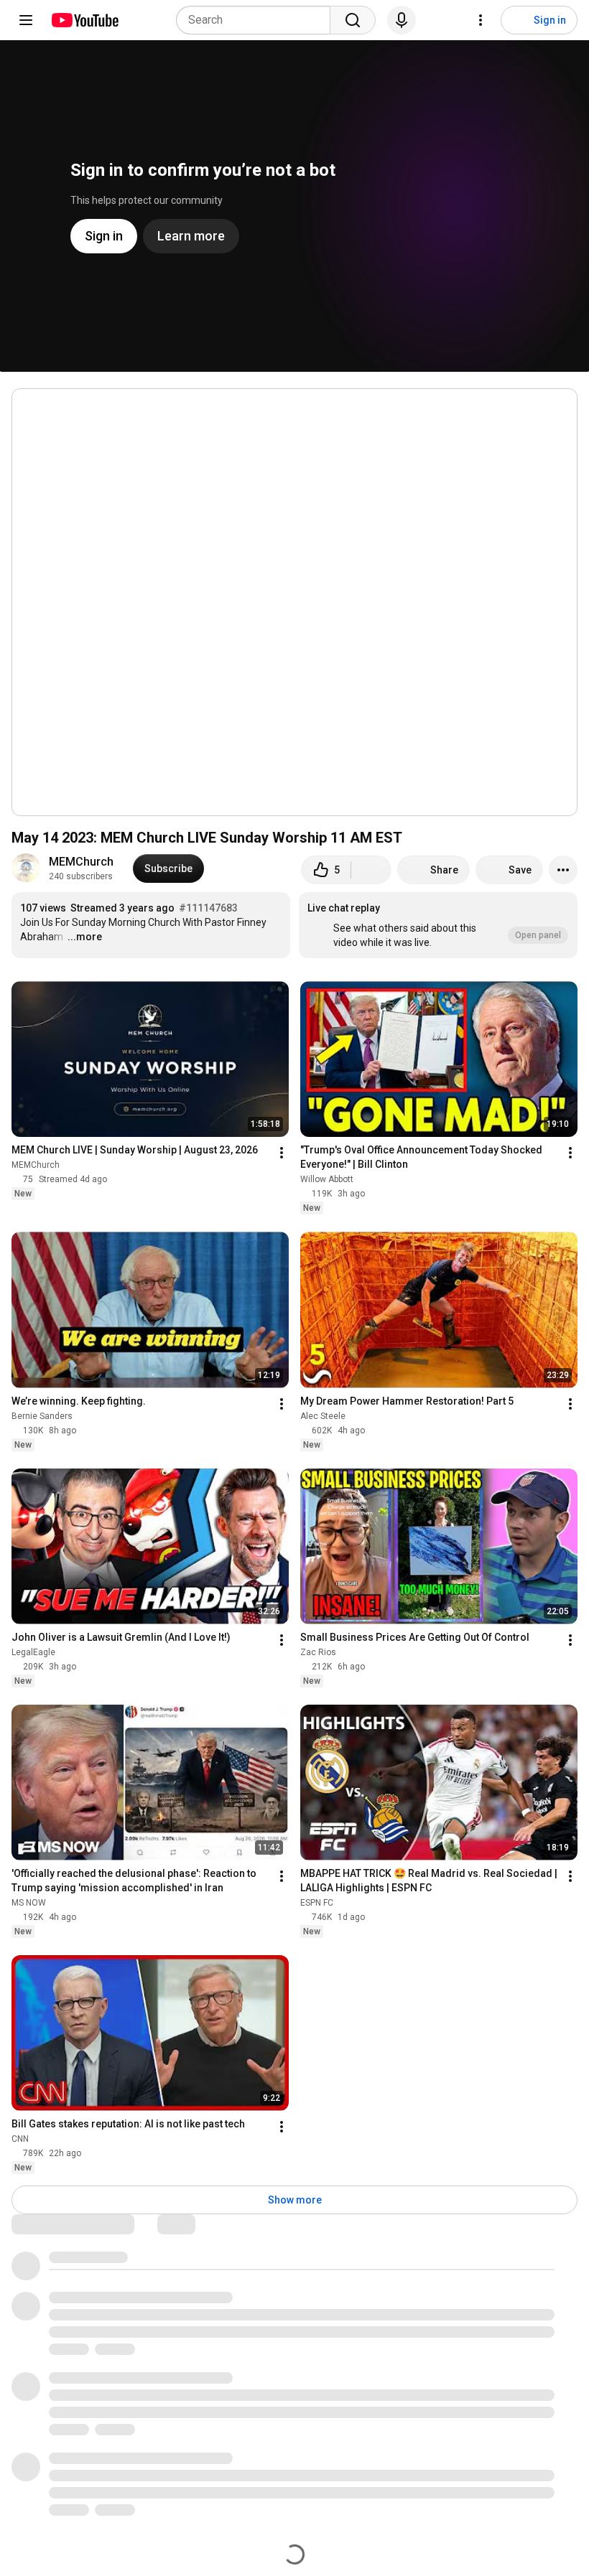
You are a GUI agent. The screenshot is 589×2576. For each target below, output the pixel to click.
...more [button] (85, 937)
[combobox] (258, 20)
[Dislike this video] (371, 870)
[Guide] (26, 20)
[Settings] (481, 20)
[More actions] (563, 870)
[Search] (353, 20)
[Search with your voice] (402, 20)
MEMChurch (81, 862)
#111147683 (208, 908)
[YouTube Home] (84, 20)
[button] (438, 925)
